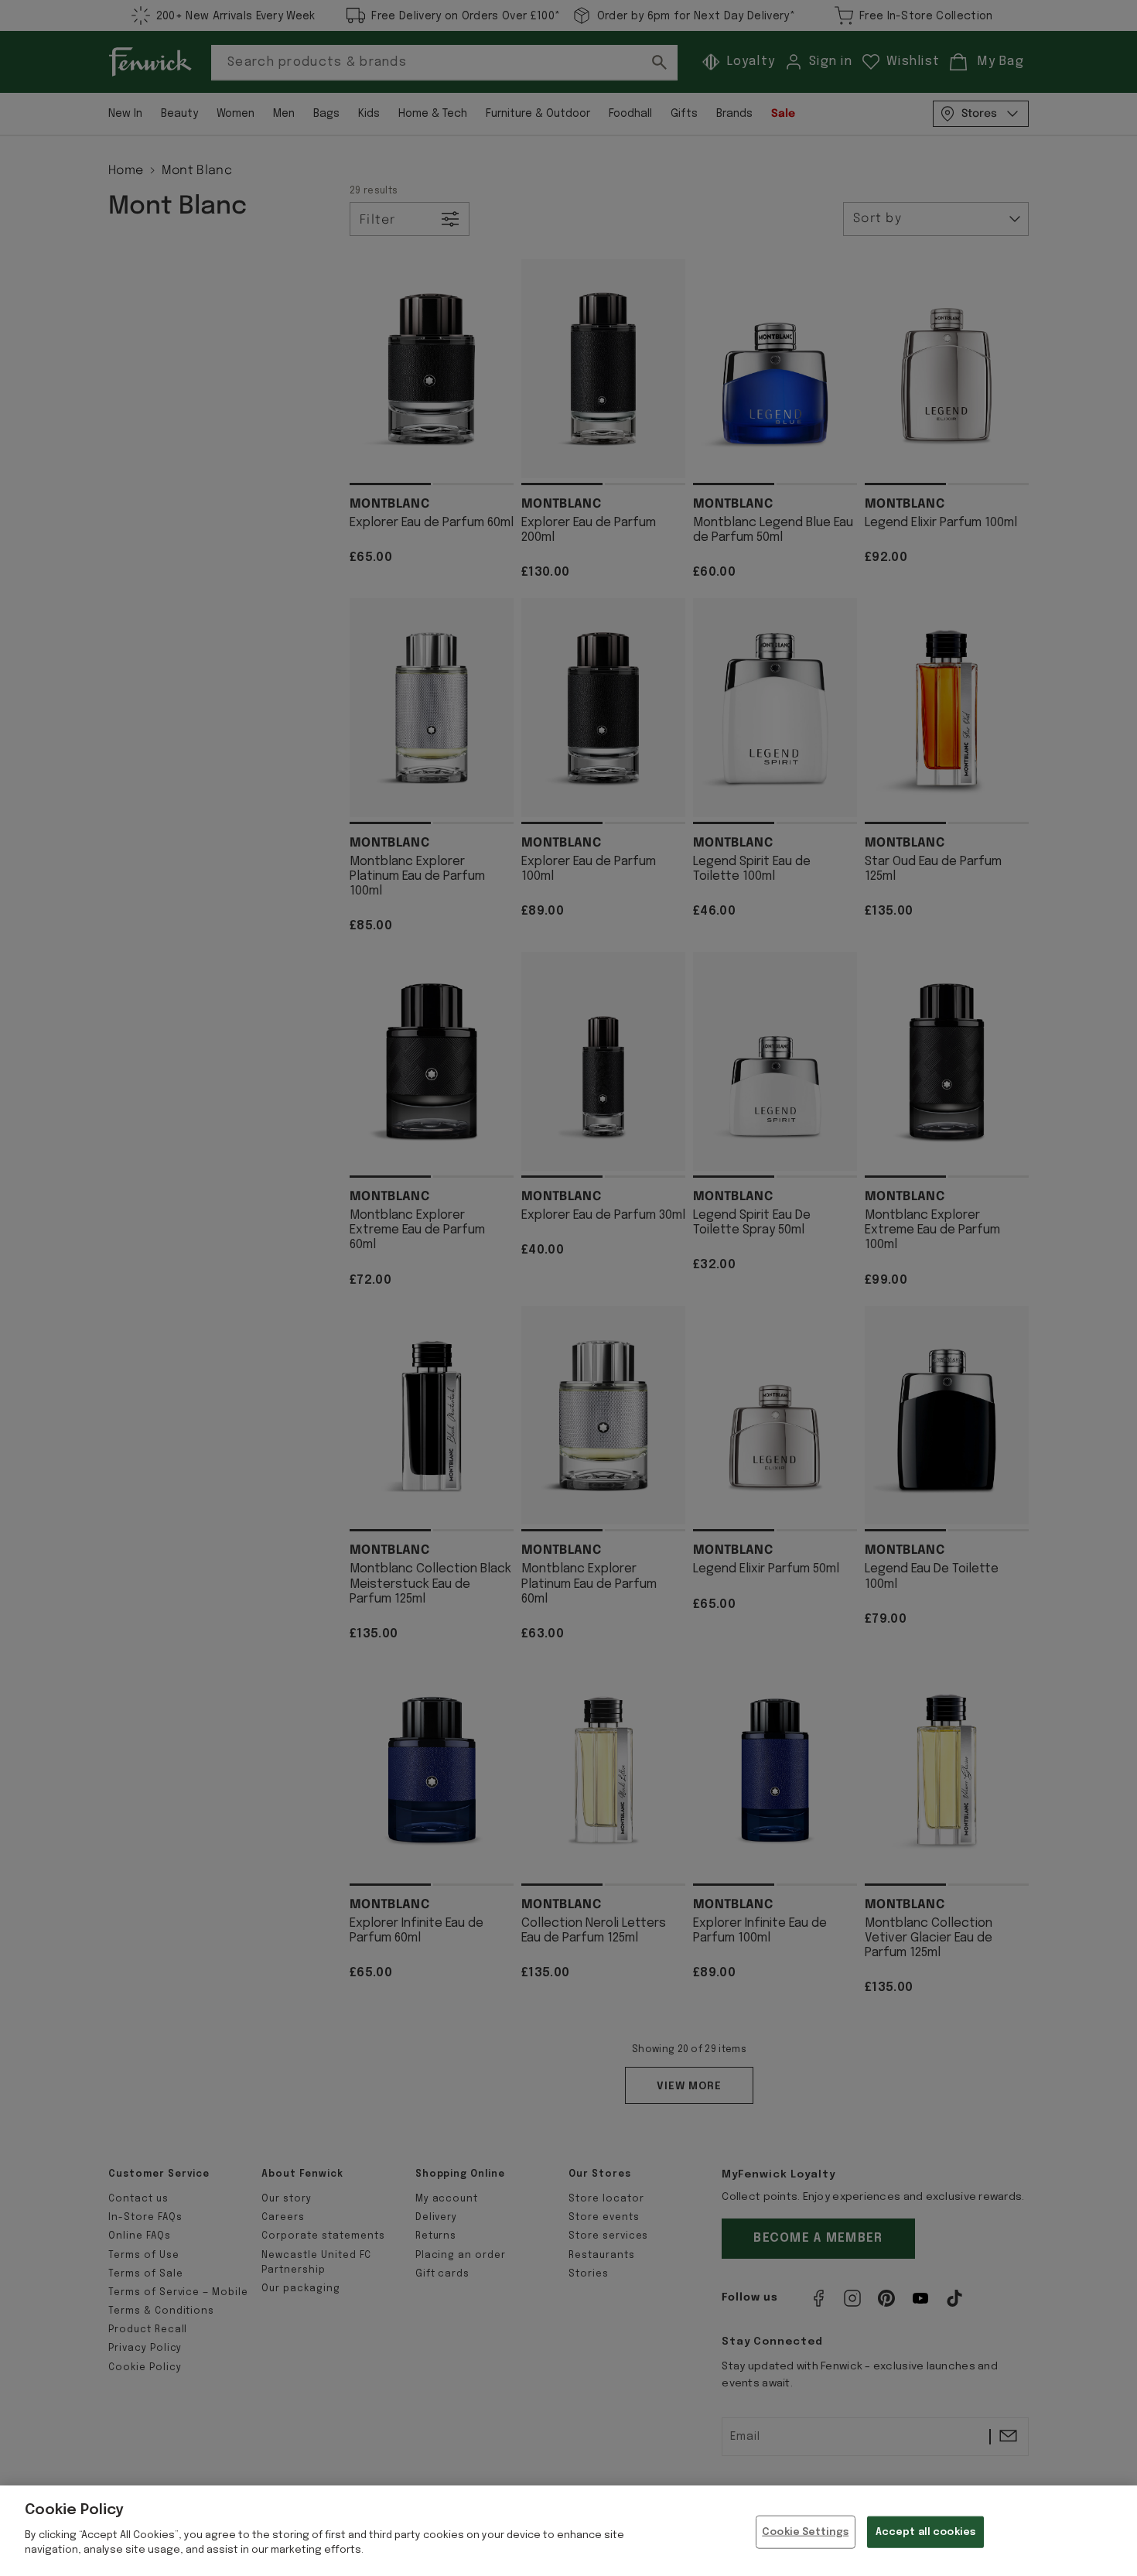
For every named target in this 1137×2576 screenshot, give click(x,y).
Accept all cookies (925, 2532)
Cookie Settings (805, 2532)
